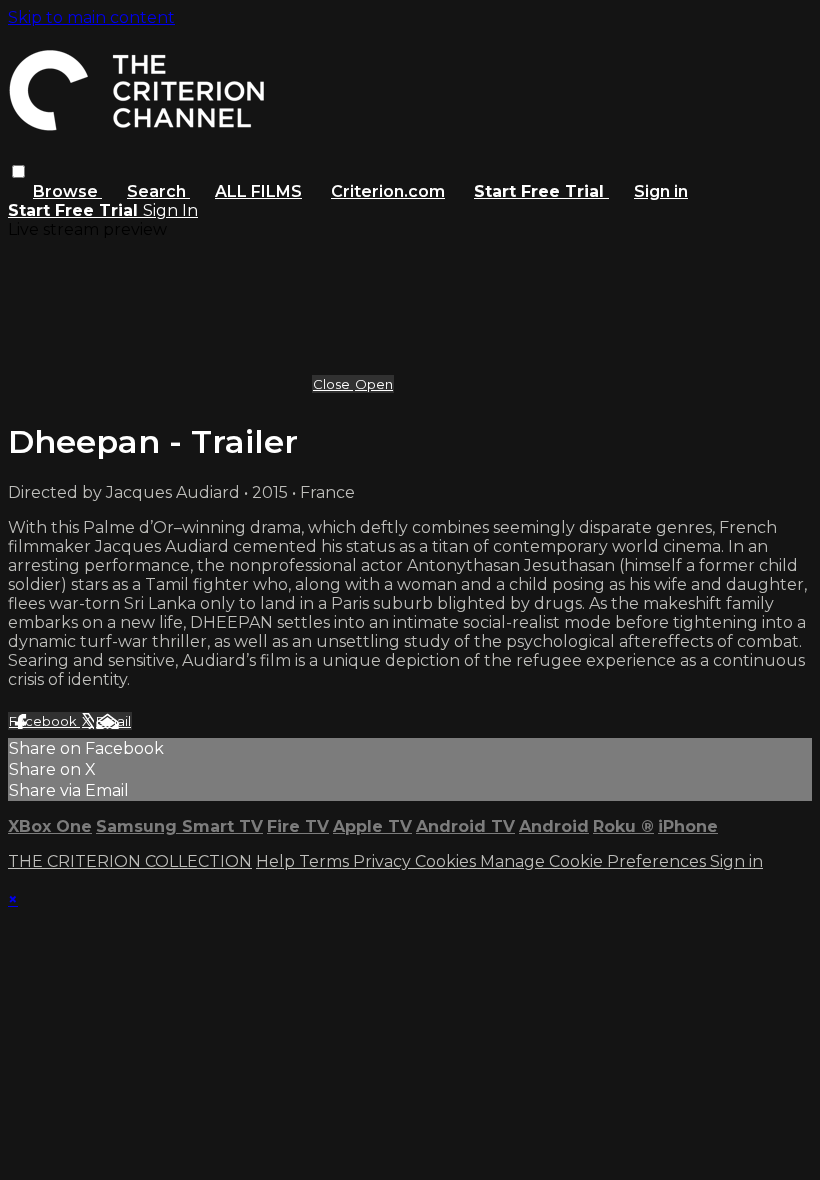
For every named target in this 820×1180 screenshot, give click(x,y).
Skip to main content (91, 17)
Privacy (384, 861)
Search (158, 191)
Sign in (661, 191)
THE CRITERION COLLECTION (130, 861)
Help (277, 861)
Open (374, 384)
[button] (18, 171)
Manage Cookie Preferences (595, 861)
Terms (326, 861)
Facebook (44, 721)
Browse (67, 191)
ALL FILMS (258, 191)
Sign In (170, 210)
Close (333, 384)
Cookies (447, 861)
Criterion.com (388, 191)
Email (113, 721)
